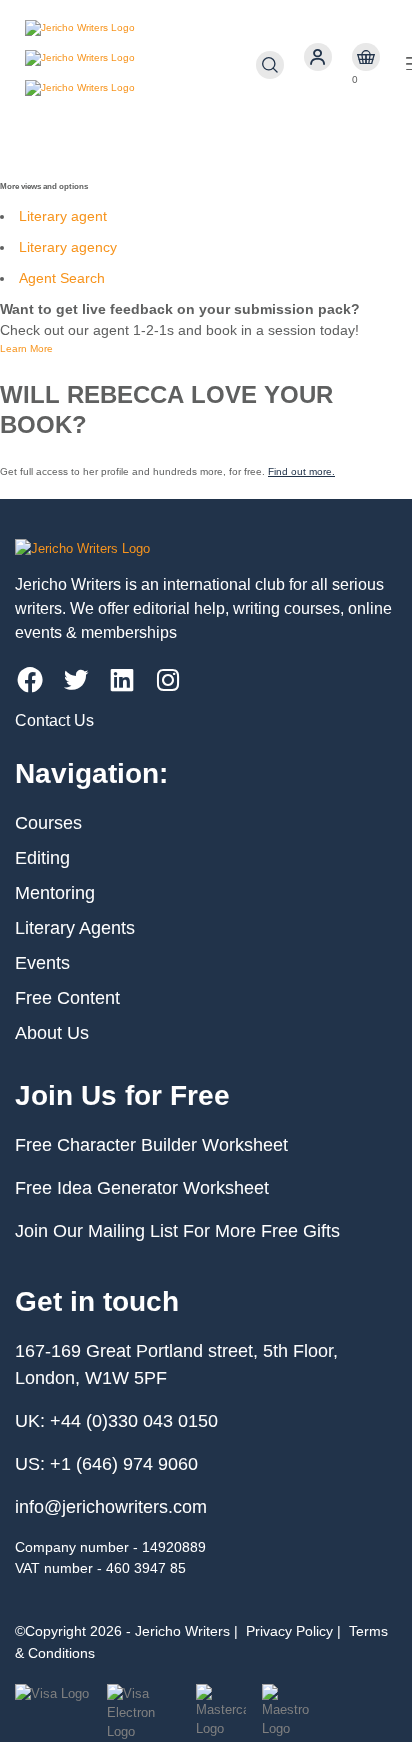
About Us (52, 1033)
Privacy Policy (289, 1631)
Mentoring (55, 893)
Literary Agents (75, 928)
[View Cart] (366, 57)
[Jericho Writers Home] (140, 65)
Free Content (67, 998)
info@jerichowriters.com (111, 1507)
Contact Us (54, 720)
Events (42, 963)
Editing (42, 858)
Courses (48, 823)
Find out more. (301, 471)
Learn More (26, 348)
